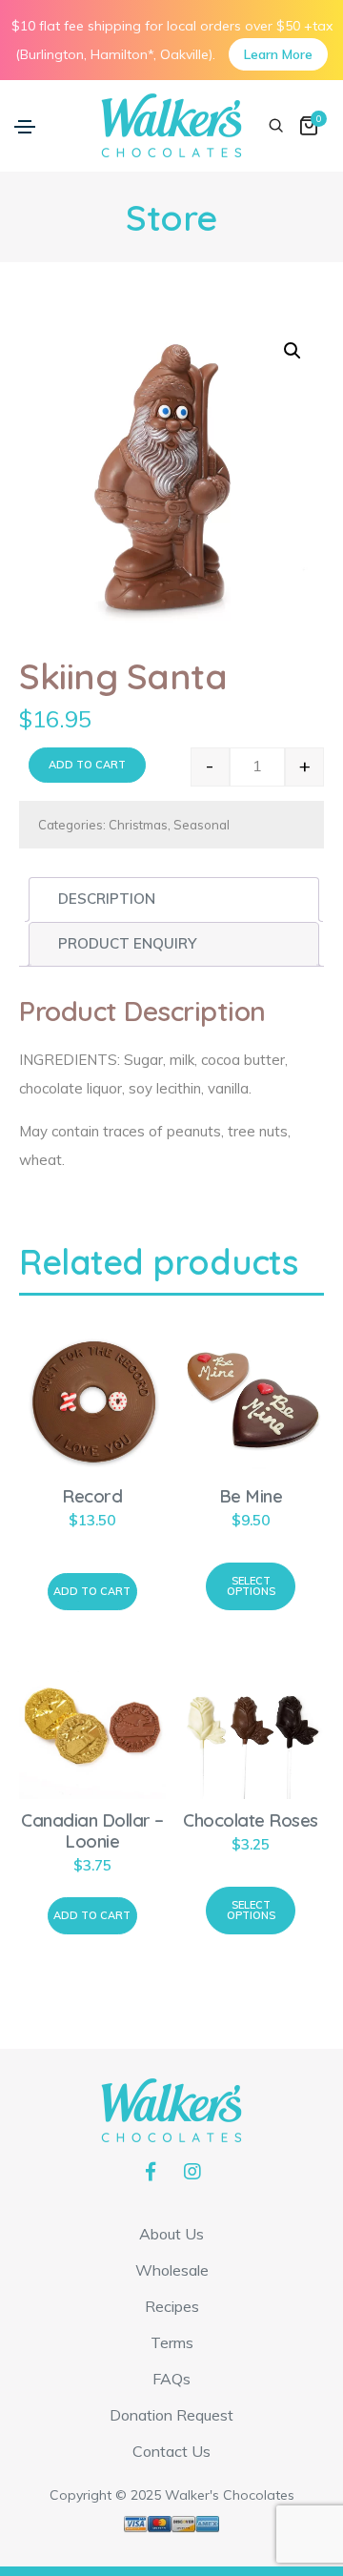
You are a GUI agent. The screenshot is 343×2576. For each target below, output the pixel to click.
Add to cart (87, 765)
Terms (172, 2342)
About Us (171, 2234)
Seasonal (202, 825)
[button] (293, 351)
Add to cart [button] (92, 1591)
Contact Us (171, 2451)
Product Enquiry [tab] (127, 943)
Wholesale (172, 2270)
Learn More (278, 54)
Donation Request (171, 2415)
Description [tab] (107, 899)
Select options (251, 1586)
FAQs (171, 2379)
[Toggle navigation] (25, 127)
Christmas (138, 825)
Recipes (172, 2306)
